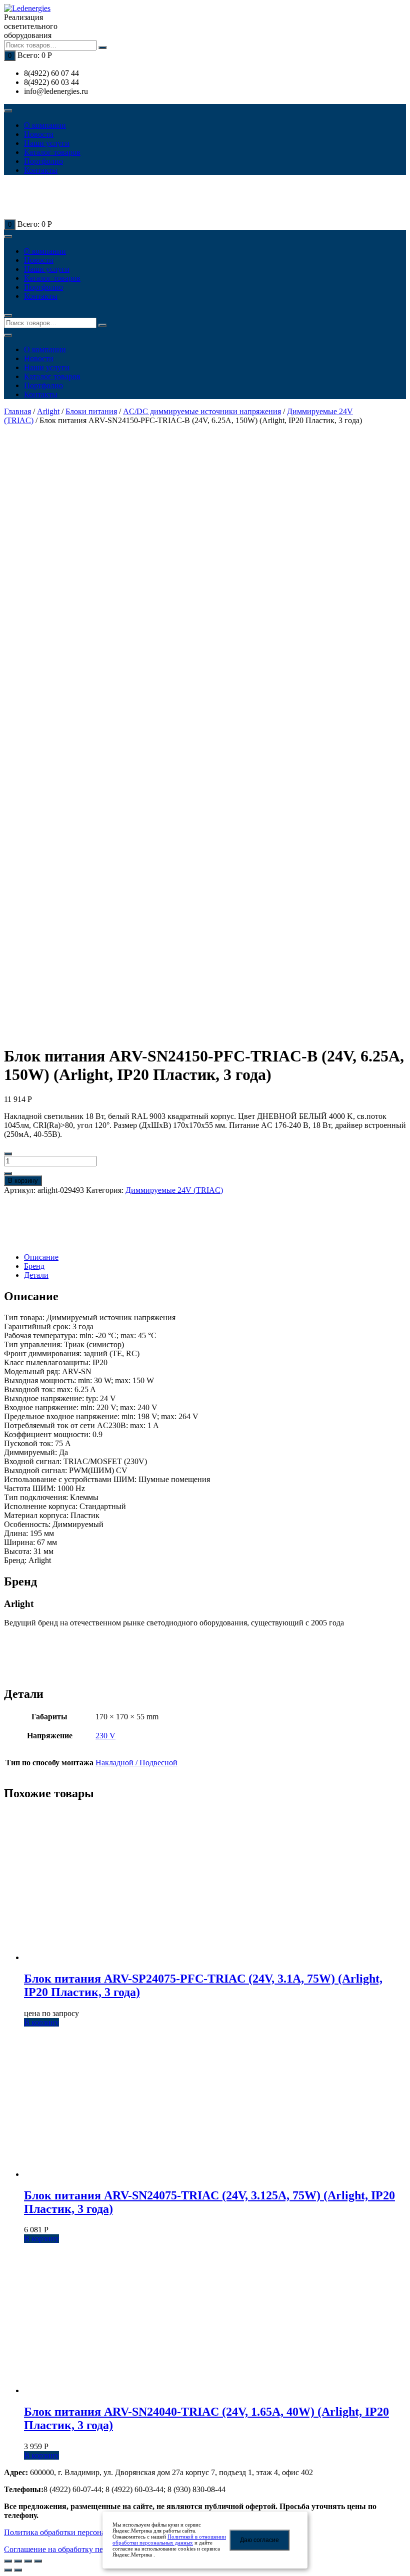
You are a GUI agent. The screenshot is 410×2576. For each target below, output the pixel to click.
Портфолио (43, 161)
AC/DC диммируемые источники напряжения (202, 411)
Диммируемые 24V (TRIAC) (174, 1190)
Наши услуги (47, 143)
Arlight (48, 411)
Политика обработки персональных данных (79, 2532)
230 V (105, 1736)
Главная (17, 411)
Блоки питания (91, 411)
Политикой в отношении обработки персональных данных (169, 2540)
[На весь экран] (28, 2561)
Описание (41, 1257)
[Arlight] (39, 1224)
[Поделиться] (18, 2561)
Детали (36, 1275)
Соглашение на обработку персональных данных (88, 2549)
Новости (39, 134)
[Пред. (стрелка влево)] (8, 2570)
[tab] (215, 1257)
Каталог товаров (52, 152)
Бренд (34, 1266)
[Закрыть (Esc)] (8, 2561)
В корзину (23, 1181)
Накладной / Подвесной (136, 1763)
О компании (45, 125)
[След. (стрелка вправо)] (18, 2570)
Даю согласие (259, 2540)
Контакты (41, 170)
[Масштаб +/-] (38, 2561)
